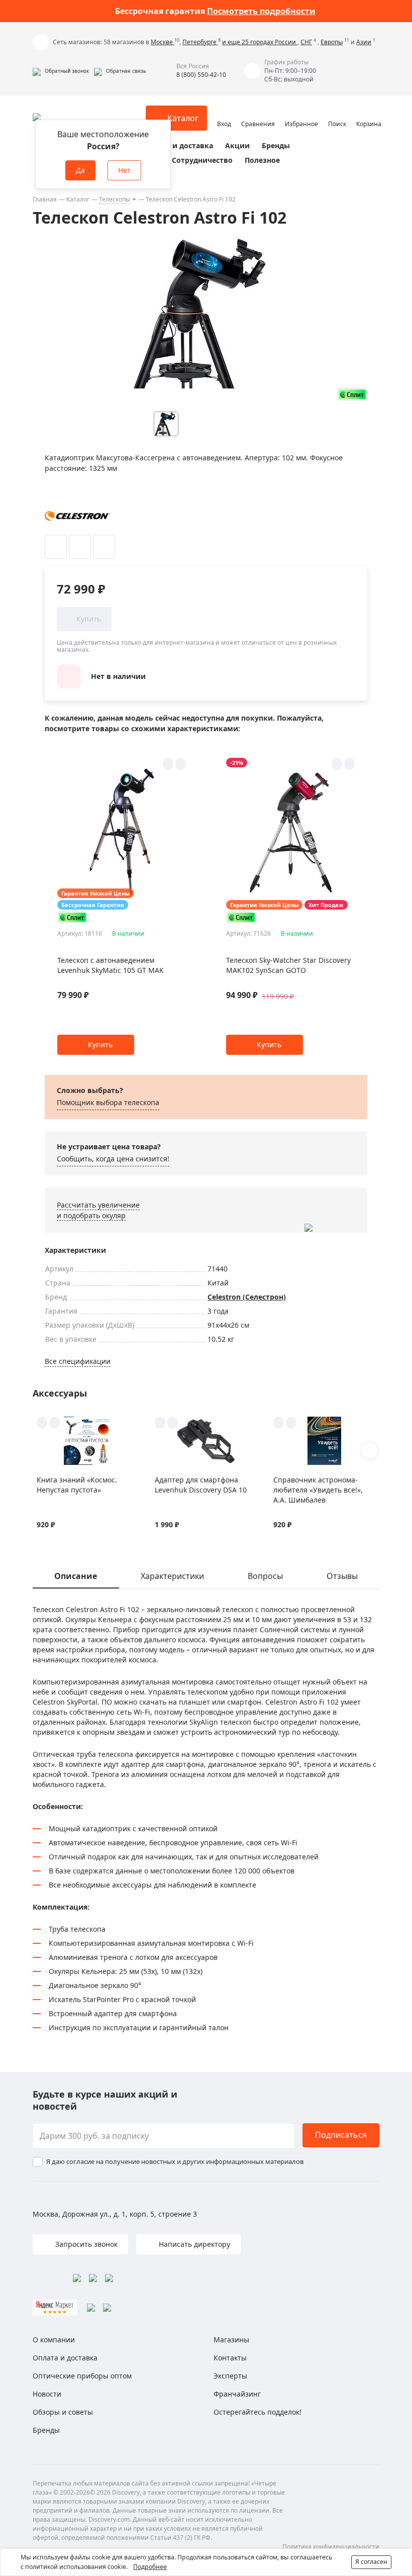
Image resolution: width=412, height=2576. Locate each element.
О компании (54, 2340)
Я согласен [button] (371, 2562)
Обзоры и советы (63, 2412)
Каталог (78, 199)
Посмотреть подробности (261, 11)
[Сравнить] (80, 547)
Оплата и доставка (178, 145)
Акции (237, 145)
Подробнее (150, 2567)
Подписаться (341, 2135)
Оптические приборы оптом (82, 2376)
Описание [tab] (76, 1576)
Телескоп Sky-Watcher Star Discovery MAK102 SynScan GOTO (288, 965)
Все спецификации (78, 1361)
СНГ (306, 42)
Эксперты (230, 2376)
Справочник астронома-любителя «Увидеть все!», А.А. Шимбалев (318, 1490)
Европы (332, 42)
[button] (61, 71)
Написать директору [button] (193, 2244)
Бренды (276, 145)
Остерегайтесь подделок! (257, 2412)
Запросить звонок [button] (85, 2244)
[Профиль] (224, 114)
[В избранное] (56, 547)
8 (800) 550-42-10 (201, 75)
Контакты (230, 2358)
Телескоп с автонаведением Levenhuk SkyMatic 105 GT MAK (111, 965)
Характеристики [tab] (172, 1576)
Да (80, 170)
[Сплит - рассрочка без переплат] (352, 394)
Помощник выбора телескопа (108, 1102)
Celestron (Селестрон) (247, 1297)
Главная (45, 199)
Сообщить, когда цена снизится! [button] (113, 1159)
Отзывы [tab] (342, 1576)
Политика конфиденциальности (331, 2547)
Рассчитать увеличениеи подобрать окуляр (98, 1210)
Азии (364, 42)
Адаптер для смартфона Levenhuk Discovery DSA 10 (201, 1485)
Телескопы (115, 199)
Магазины (231, 2340)
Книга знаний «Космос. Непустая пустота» (77, 1485)
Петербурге (200, 42)
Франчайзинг (237, 2394)
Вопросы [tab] (265, 1576)
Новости (47, 2394)
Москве (163, 42)
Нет (124, 170)
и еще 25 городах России (260, 42)
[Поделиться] (104, 547)
